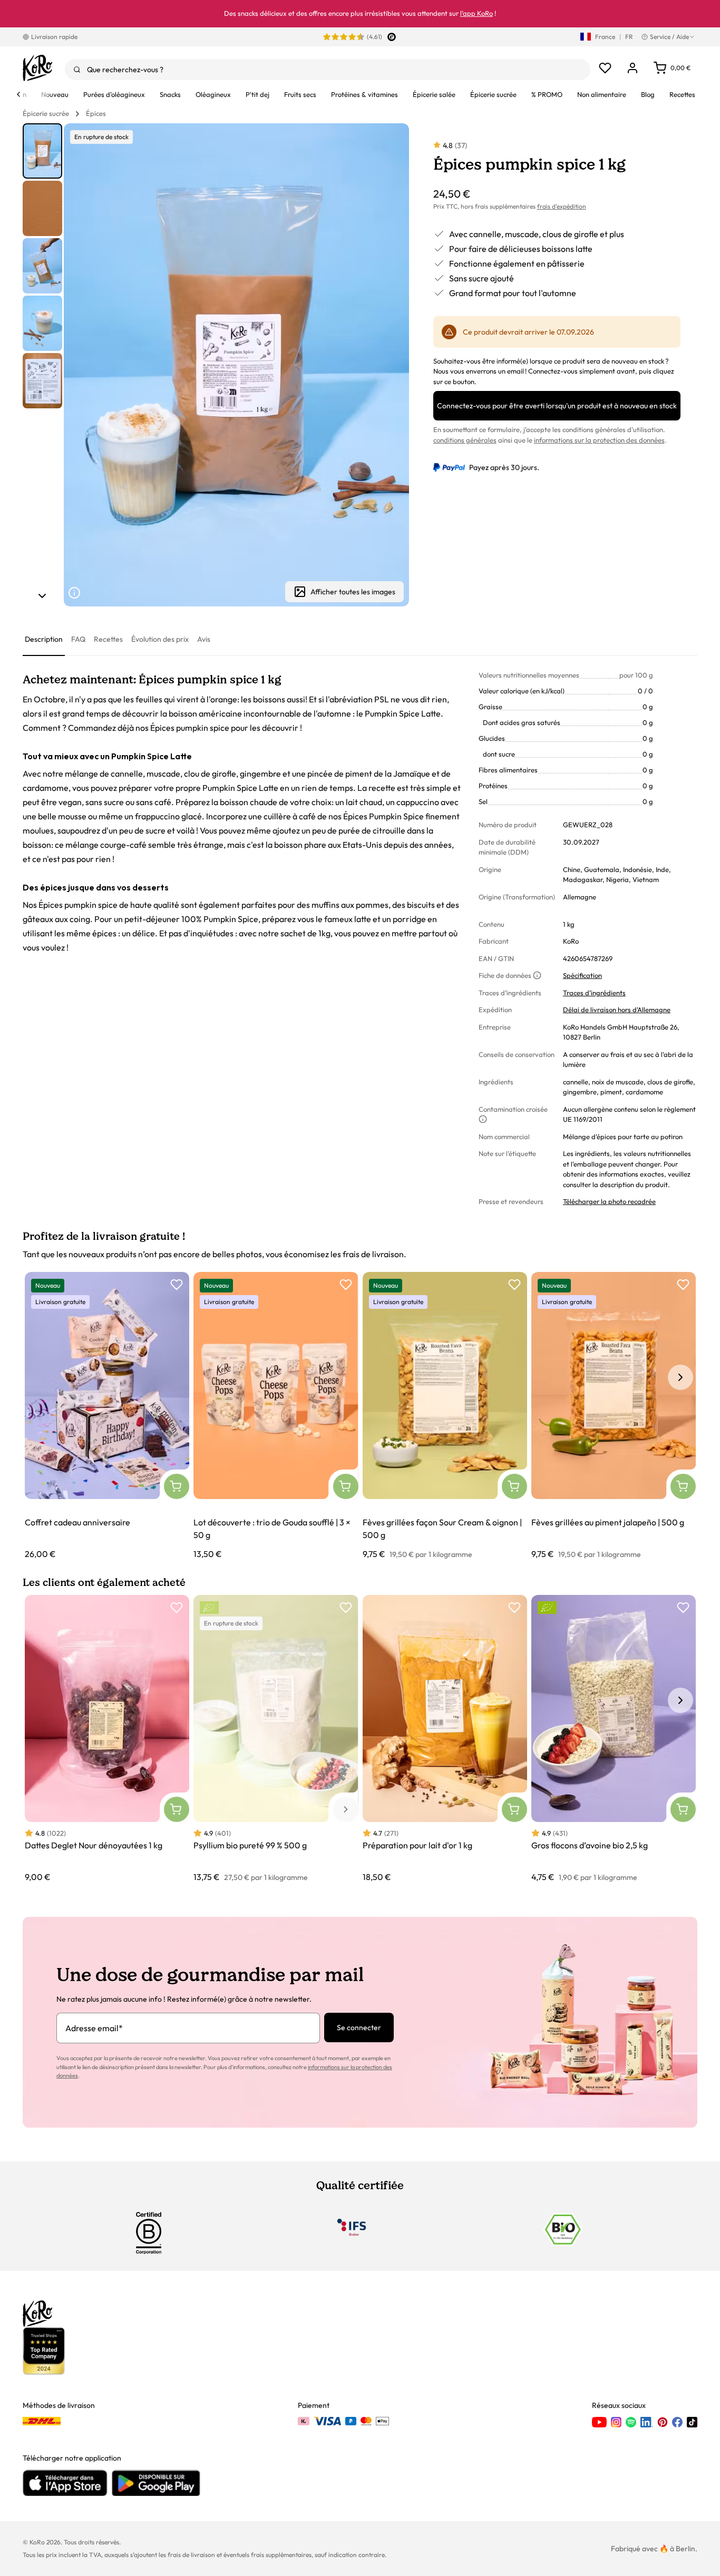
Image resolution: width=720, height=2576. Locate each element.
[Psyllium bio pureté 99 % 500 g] (276, 1739)
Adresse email (94, 2028)
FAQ (78, 639)
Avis (204, 639)
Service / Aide (669, 37)
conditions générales (465, 440)
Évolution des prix (160, 639)
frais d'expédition (562, 206)
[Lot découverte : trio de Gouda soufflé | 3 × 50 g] (276, 1416)
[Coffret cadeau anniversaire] (107, 1416)
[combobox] (328, 70)
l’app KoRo (476, 13)
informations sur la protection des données (599, 440)
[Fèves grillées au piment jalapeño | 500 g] (614, 1416)
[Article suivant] (42, 596)
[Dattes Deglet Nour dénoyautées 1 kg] (107, 1739)
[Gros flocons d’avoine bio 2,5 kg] (614, 1739)
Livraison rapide (54, 37)
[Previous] (18, 94)
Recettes (108, 639)
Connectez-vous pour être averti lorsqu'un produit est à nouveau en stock (557, 406)
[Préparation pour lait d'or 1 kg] (445, 1739)
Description (44, 639)
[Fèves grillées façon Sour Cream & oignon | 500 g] (445, 1416)
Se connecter (359, 2028)
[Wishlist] (605, 68)
